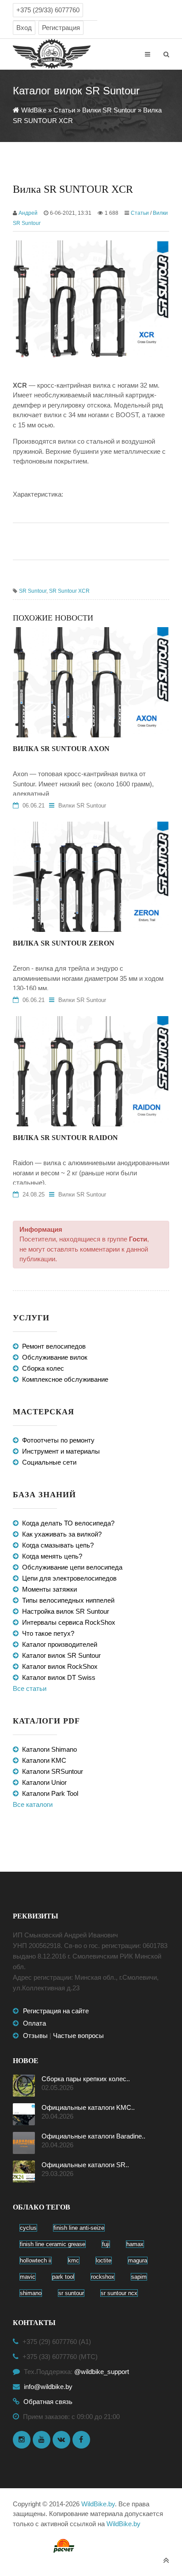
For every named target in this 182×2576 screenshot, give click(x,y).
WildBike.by (98, 2504)
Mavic (28, 2277)
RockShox (103, 2277)
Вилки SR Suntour (109, 110)
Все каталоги (33, 1804)
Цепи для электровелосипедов (69, 1578)
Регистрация (61, 28)
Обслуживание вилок (55, 1357)
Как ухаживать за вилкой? (62, 1534)
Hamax (135, 2244)
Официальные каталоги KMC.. (88, 2107)
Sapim (139, 2277)
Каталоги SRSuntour (53, 1771)
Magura (138, 2260)
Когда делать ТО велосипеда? (68, 1523)
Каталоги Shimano (49, 1749)
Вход (24, 28)
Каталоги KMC (44, 1760)
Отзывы (35, 2036)
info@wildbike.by (48, 2387)
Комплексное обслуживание (65, 1379)
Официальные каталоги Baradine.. (93, 2136)
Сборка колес (43, 1368)
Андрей (28, 213)
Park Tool (63, 2277)
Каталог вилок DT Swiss (59, 1677)
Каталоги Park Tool (50, 1793)
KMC (74, 2260)
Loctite (104, 2260)
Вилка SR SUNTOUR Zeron (64, 943)
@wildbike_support (102, 2372)
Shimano (31, 2293)
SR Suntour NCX (119, 2293)
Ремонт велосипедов (54, 1346)
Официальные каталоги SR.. (85, 2165)
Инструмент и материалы (61, 1451)
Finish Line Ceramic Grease (53, 2244)
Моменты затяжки (49, 1589)
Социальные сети (49, 1462)
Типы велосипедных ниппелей (68, 1600)
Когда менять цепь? (52, 1556)
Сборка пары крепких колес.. (86, 2079)
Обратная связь (48, 2402)
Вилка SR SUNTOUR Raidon (65, 1138)
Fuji (106, 2244)
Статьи (64, 110)
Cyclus (28, 2228)
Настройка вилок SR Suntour (66, 1611)
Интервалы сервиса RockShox (69, 1622)
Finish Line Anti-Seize (79, 2228)
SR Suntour (33, 591)
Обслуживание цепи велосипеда (72, 1567)
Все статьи (30, 1688)
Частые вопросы (78, 2036)
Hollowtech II (36, 2260)
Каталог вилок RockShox (60, 1666)
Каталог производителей (60, 1644)
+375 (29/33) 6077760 (48, 10)
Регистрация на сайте (56, 2011)
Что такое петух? (48, 1633)
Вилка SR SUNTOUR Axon (61, 749)
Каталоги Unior (44, 1782)
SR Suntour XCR (69, 591)
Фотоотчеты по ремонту (58, 1440)
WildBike (34, 110)
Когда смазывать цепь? (58, 1545)
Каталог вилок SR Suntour (61, 1655)
